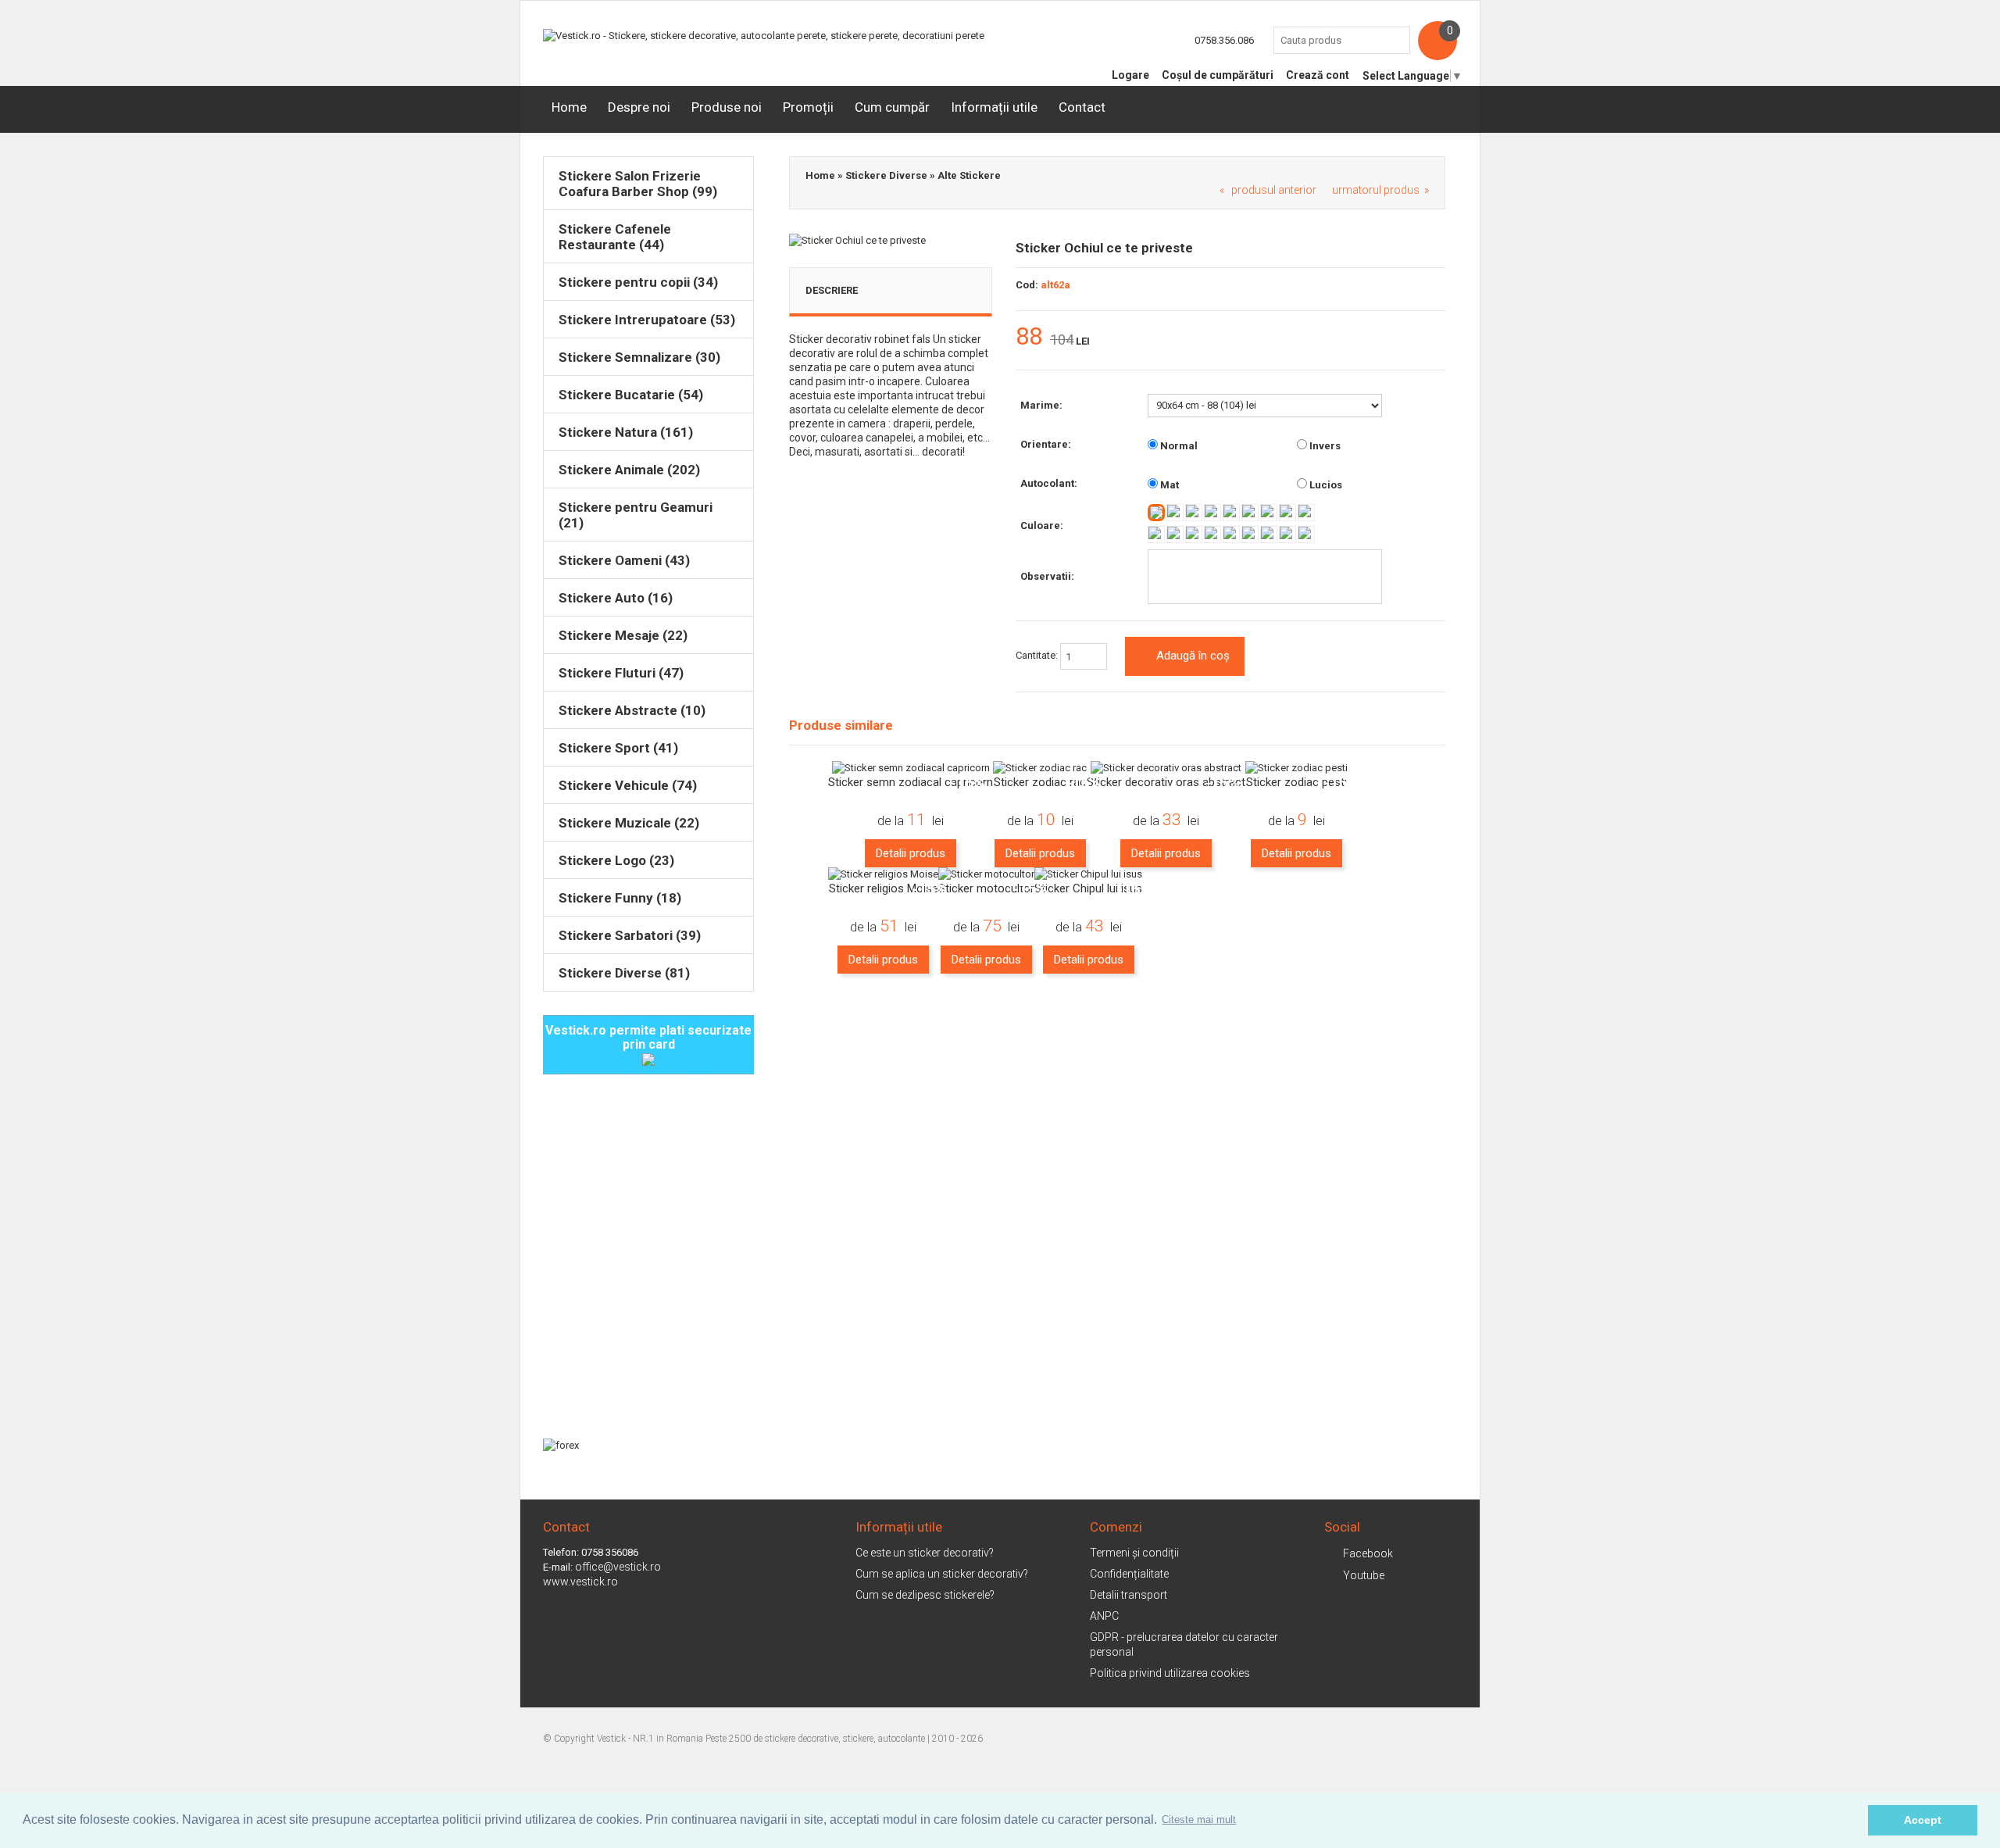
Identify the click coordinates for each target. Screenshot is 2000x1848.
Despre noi (639, 107)
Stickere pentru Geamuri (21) (636, 515)
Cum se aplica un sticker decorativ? (942, 1574)
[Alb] (1156, 513)
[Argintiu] (1269, 534)
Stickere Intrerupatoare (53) (647, 320)
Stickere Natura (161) (626, 432)
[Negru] (1250, 534)
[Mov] (1269, 513)
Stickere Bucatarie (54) (631, 395)
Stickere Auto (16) (616, 598)
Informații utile (994, 107)
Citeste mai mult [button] (1199, 1819)
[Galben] (1175, 513)
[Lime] (1194, 534)
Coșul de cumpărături (1218, 75)
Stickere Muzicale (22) (629, 823)
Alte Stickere (969, 175)
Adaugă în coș (1193, 656)
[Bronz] (1306, 534)
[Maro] (1212, 534)
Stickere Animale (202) (629, 470)
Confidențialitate (1129, 1574)
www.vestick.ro (580, 1582)
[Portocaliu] (1231, 513)
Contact (1082, 107)
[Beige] (1231, 534)
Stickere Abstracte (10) (632, 710)
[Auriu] (1287, 534)
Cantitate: (1038, 656)
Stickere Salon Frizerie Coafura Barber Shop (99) (638, 184)
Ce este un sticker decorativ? (925, 1553)
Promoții (808, 107)
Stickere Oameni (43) (624, 560)
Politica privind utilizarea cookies (1170, 1673)
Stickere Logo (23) (616, 860)
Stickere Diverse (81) (624, 973)
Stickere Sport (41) (618, 748)
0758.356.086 (1224, 40)
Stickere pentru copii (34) (638, 282)
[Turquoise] (1250, 513)
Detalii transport (1129, 1595)
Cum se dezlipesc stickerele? (925, 1595)
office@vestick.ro (618, 1567)
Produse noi (727, 107)
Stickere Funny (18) (620, 898)
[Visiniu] (1212, 513)
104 (1062, 340)
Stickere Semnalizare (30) (639, 357)
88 (1029, 337)
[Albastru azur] (1306, 513)
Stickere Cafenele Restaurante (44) (615, 237)
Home (569, 107)
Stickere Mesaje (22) (623, 635)
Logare (1130, 75)
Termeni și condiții (1134, 1553)
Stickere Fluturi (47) (621, 673)
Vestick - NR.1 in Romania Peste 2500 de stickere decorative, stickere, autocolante (761, 1739)
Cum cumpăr (892, 107)
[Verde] (1175, 534)
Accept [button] (1923, 1820)
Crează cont (1318, 75)
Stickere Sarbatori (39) (630, 935)
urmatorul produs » (1380, 190)
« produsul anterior (1268, 190)
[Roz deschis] (1287, 513)
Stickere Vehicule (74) (628, 785)
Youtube (1364, 1575)
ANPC (1104, 1616)
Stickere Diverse (886, 175)
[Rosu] (1194, 513)
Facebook (1368, 1553)
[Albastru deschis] (1156, 534)
